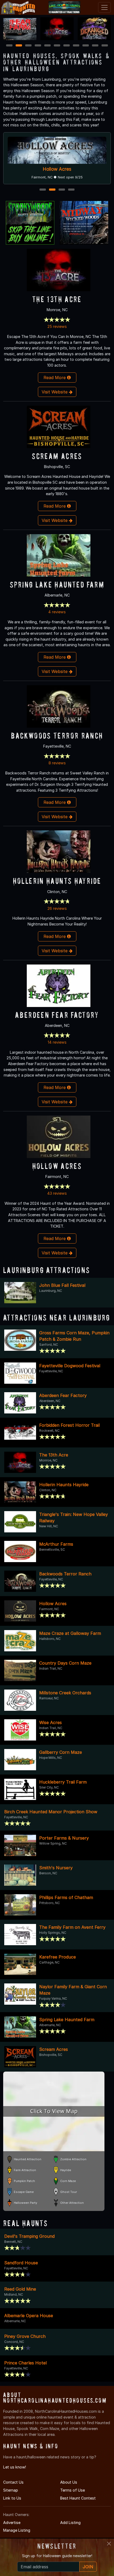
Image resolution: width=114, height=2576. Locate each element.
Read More (55, 378)
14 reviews (57, 1042)
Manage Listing (17, 2530)
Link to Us (12, 2498)
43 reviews (57, 1193)
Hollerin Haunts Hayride (57, 169)
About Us (69, 2482)
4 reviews (57, 612)
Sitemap (11, 2490)
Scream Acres (57, 456)
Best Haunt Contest (78, 2498)
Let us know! (15, 2467)
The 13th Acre (57, 299)
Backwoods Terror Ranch (57, 736)
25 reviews (57, 326)
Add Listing (70, 2523)
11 (105, 46)
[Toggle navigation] (104, 7)
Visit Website (55, 392)
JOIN (88, 2567)
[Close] (109, 2544)
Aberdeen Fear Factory (57, 1015)
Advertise (12, 2523)
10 (95, 46)
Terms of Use (73, 2490)
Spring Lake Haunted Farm (57, 584)
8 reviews (57, 763)
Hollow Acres (57, 1166)
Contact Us (13, 2482)
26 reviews (57, 908)
